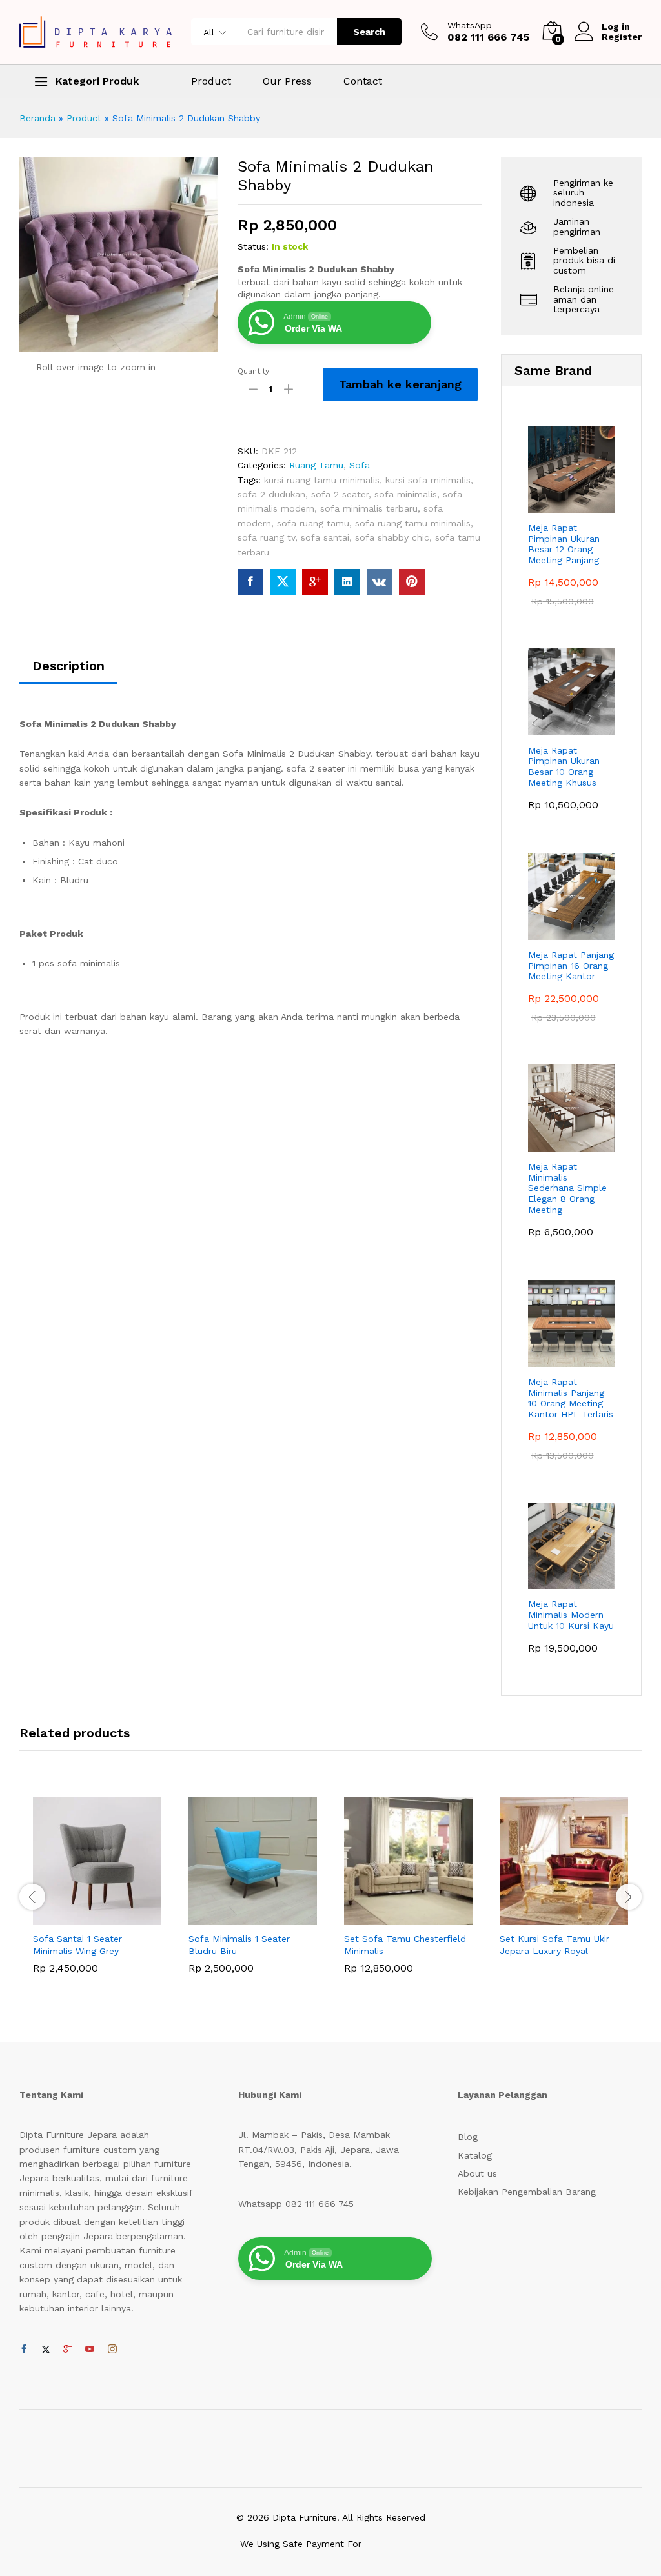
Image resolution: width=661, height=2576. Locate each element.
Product (211, 81)
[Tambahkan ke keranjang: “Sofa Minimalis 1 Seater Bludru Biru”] (238, 1917)
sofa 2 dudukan (271, 494)
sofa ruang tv (266, 537)
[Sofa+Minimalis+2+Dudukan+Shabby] (283, 582)
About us (477, 2173)
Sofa (360, 465)
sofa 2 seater (340, 494)
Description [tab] (68, 666)
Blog (468, 2137)
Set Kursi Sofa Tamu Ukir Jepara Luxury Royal (554, 1944)
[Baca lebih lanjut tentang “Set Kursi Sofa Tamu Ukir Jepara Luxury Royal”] (549, 1917)
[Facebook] (24, 2350)
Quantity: (254, 371)
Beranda (37, 118)
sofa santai (325, 537)
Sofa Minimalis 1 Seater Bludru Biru (239, 1944)
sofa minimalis (406, 494)
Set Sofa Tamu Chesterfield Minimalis (405, 1944)
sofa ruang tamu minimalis (413, 523)
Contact (363, 81)
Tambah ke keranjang (400, 384)
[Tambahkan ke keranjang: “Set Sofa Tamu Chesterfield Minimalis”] (394, 1917)
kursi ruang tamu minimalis (322, 480)
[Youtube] (90, 2350)
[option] (97, 1894)
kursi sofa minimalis (428, 480)
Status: (253, 246)
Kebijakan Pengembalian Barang (527, 2192)
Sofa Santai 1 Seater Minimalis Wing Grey (77, 1944)
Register (622, 37)
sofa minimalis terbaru (369, 508)
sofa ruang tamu (313, 523)
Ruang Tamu (316, 465)
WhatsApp (470, 25)
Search (369, 32)
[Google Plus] (68, 2350)
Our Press (287, 81)
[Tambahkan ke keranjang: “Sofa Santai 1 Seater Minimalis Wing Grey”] (83, 1917)
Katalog (475, 2155)
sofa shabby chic (392, 537)
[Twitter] (46, 2350)
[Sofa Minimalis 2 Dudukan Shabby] (250, 582)
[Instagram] (112, 2350)
